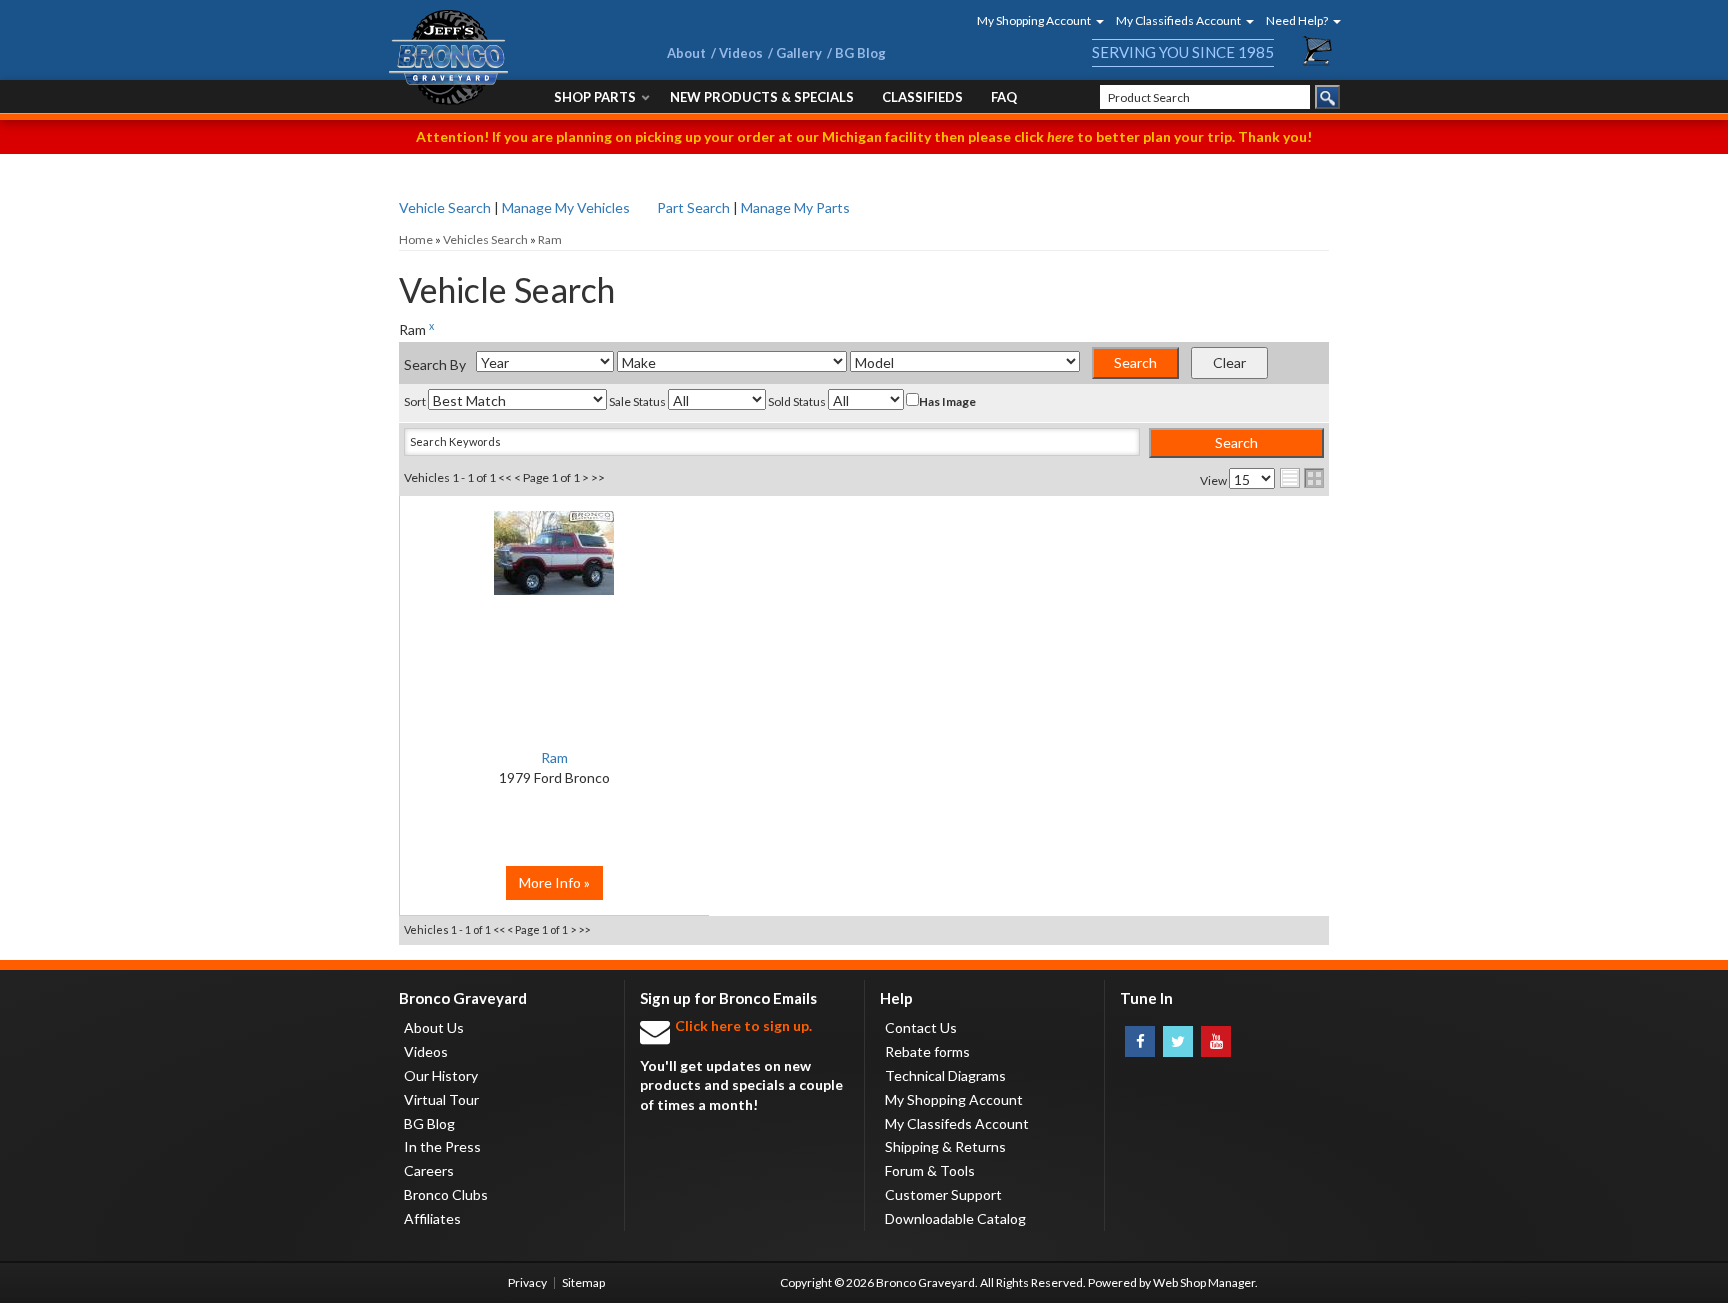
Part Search (693, 207)
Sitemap (583, 1282)
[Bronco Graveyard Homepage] (504, 57)
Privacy (527, 1282)
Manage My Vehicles (566, 207)
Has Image (947, 401)
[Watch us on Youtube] (1216, 1041)
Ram (550, 239)
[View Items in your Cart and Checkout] (1318, 51)
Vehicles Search (485, 239)
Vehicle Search (445, 207)
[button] (1034, 20)
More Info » (554, 882)
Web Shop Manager (1204, 1282)
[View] (554, 563)
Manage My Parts (795, 207)
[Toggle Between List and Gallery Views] (1302, 478)
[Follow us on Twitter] (1178, 1041)
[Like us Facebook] (1140, 1041)
